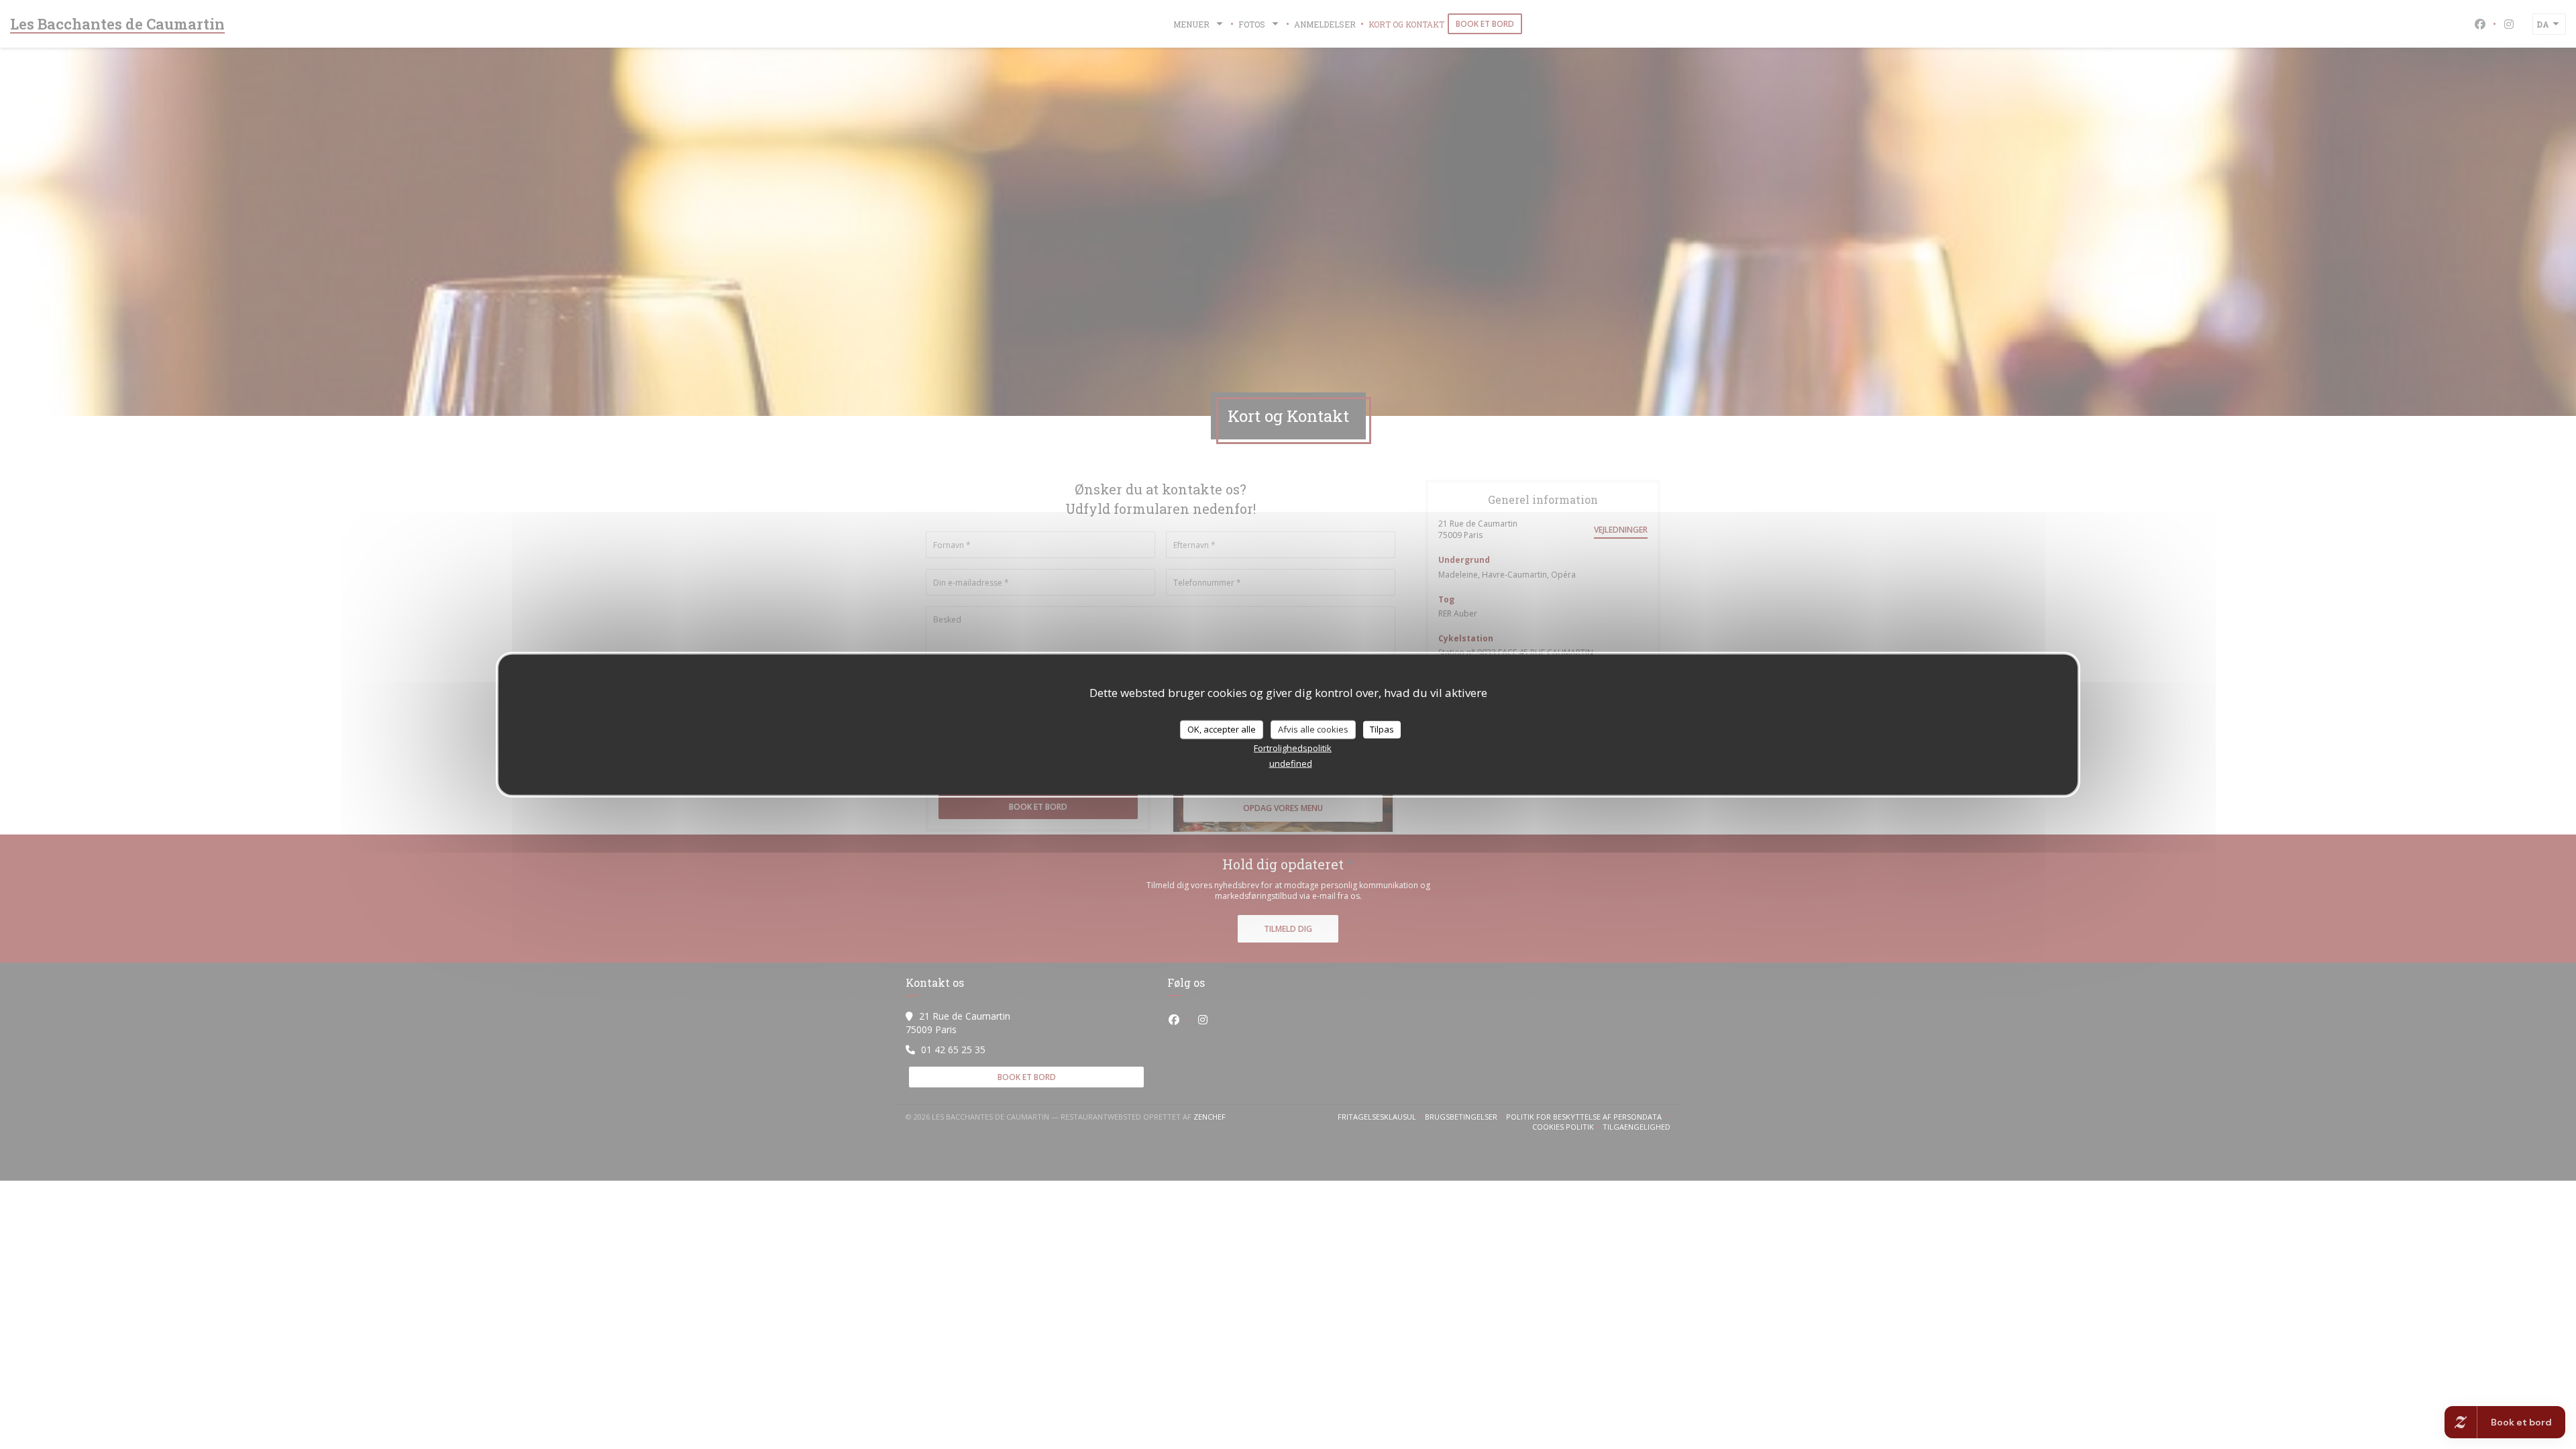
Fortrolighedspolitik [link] (1293, 747)
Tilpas (1382, 729)
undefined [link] (1291, 763)
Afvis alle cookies (1313, 729)
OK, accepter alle (1222, 729)
